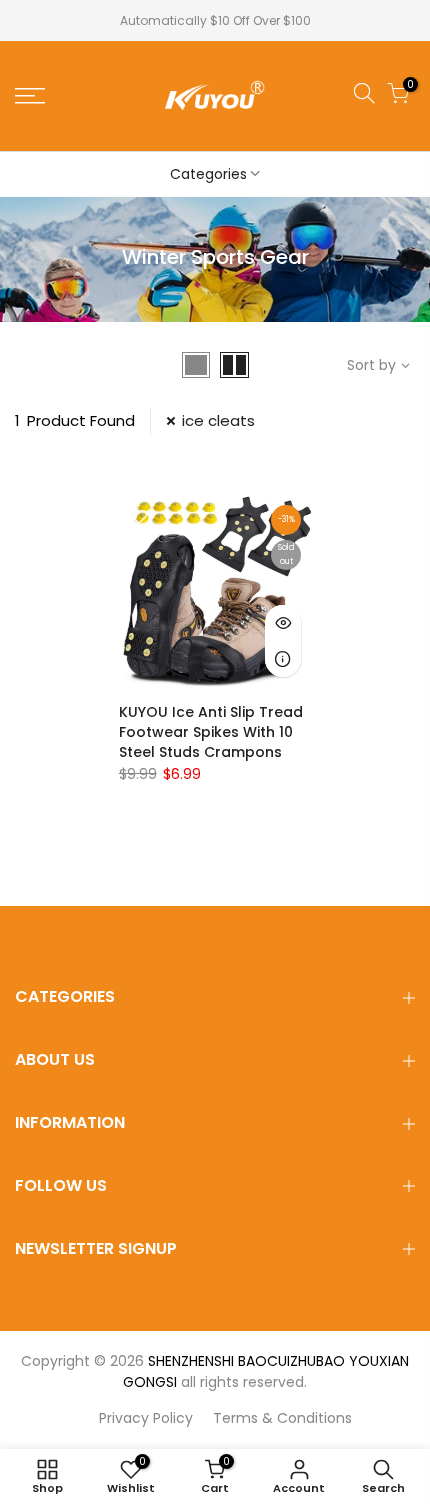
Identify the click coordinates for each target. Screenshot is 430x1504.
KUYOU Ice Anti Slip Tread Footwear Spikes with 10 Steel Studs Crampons (211, 732)
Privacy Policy (146, 1418)
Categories (208, 174)
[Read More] (283, 659)
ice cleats (218, 420)
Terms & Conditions (282, 1418)
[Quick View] (283, 623)
